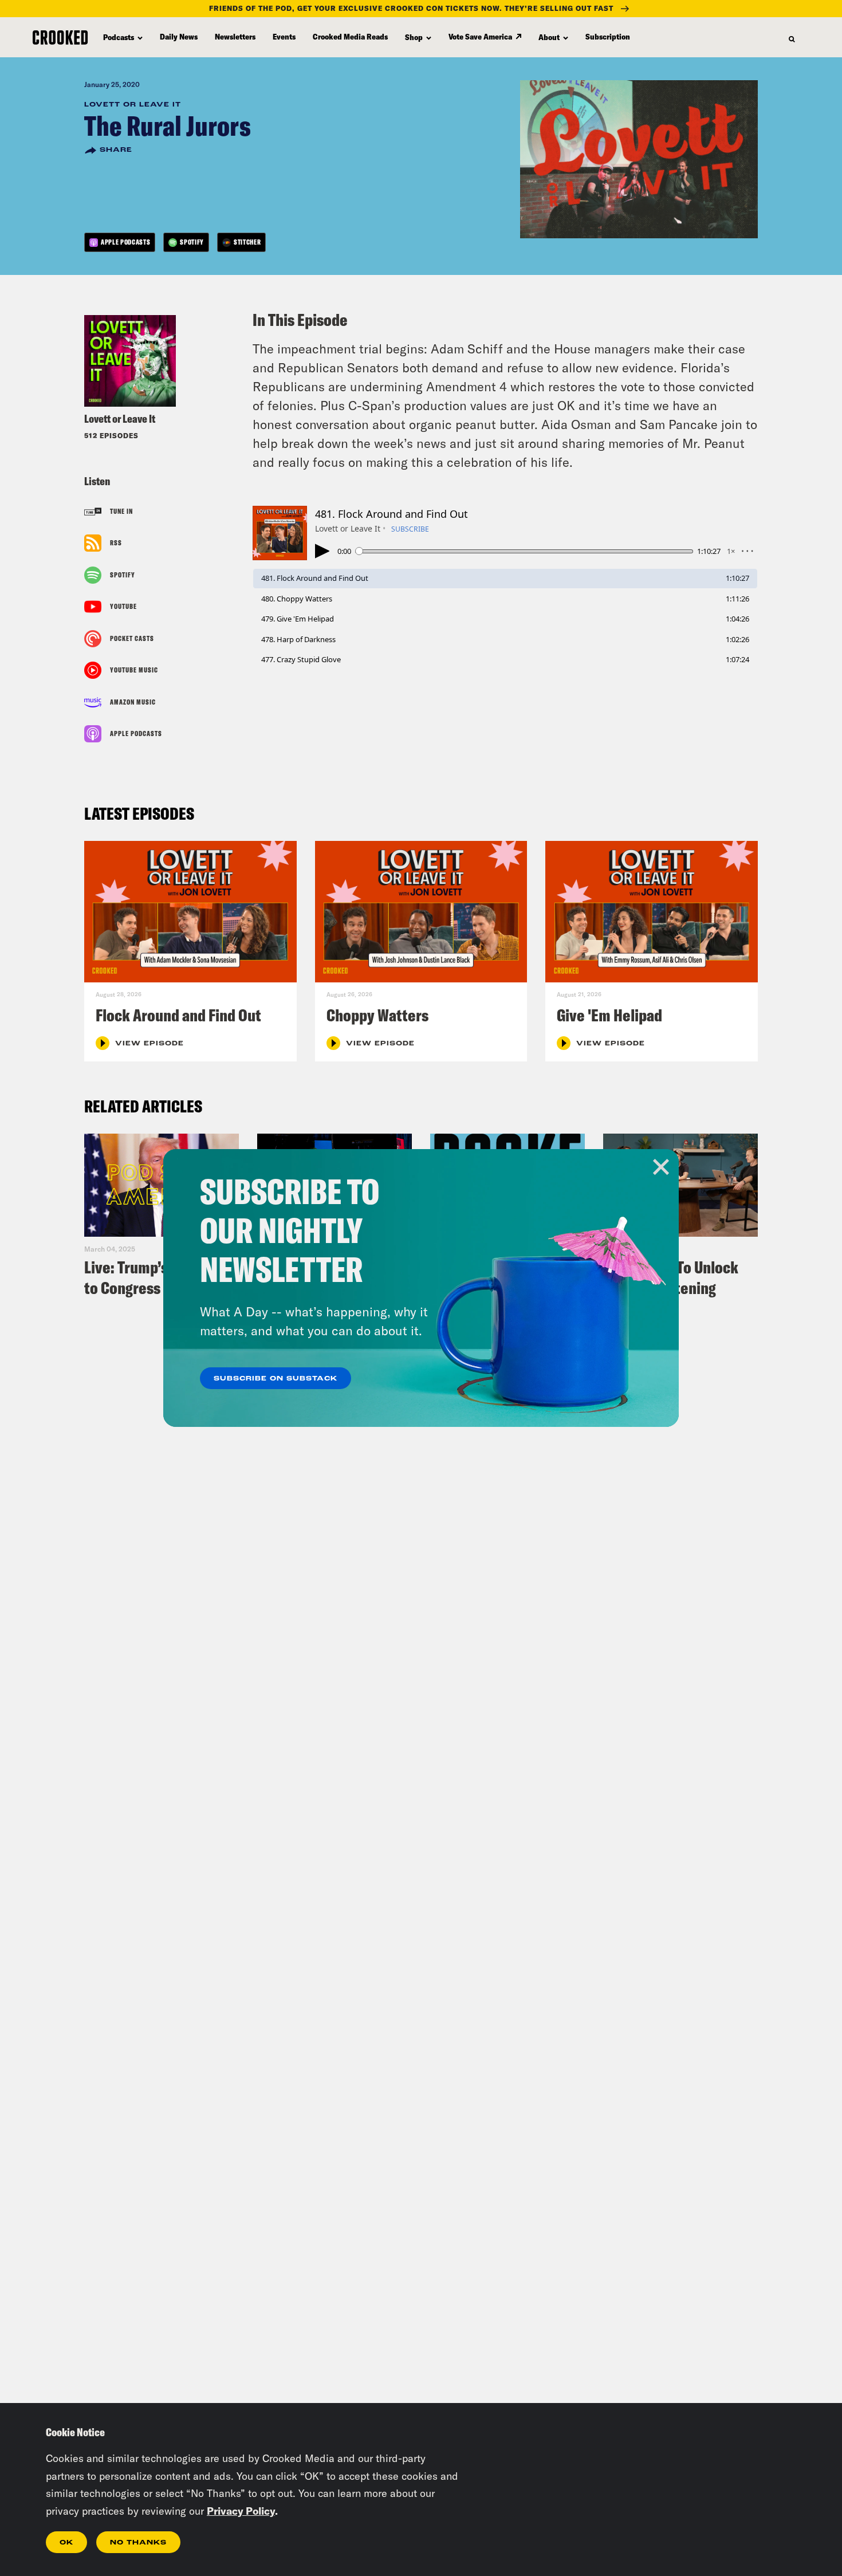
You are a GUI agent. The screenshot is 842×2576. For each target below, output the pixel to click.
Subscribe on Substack (276, 1379)
